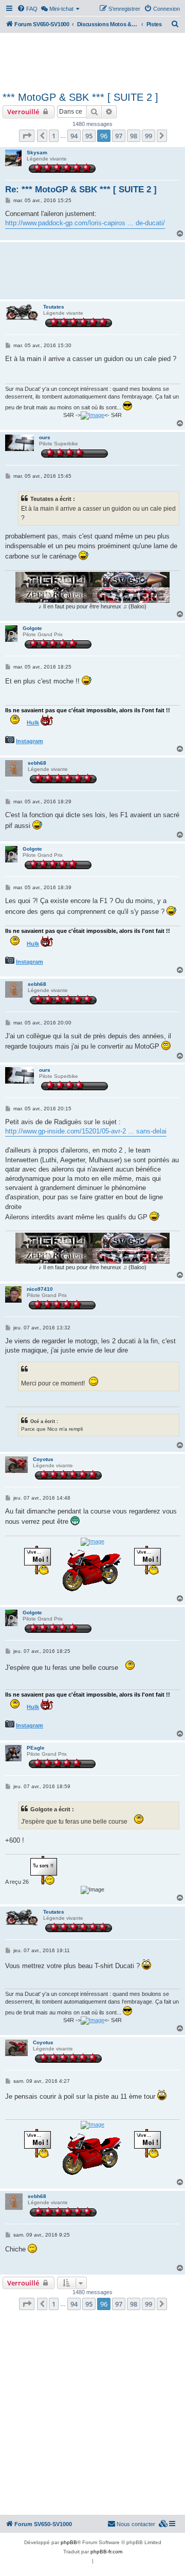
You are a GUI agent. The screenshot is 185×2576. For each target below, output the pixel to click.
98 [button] (134, 136)
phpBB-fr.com (106, 2552)
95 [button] (89, 136)
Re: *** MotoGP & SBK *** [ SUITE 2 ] (81, 190)
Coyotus (43, 1459)
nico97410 (40, 1289)
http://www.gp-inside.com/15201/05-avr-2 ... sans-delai (86, 1131)
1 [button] (54, 136)
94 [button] (74, 136)
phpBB (69, 2542)
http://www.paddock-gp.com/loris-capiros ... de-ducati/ (85, 223)
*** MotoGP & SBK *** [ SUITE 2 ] (80, 97)
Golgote (32, 628)
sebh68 (37, 763)
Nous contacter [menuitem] (136, 2524)
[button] (27, 136)
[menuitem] (27, 9)
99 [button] (149, 136)
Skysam (37, 152)
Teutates (54, 307)
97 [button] (119, 136)
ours (45, 437)
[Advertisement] (92, 61)
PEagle (36, 1748)
